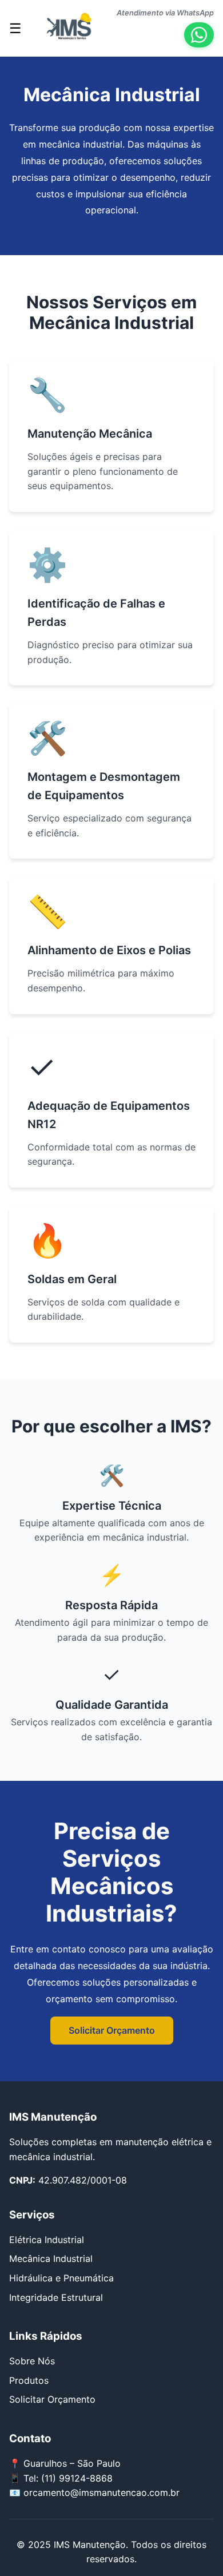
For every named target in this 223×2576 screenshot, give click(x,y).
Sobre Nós (32, 2361)
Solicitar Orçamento (112, 2030)
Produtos (29, 2380)
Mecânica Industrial (51, 2259)
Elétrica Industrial (47, 2240)
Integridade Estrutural (56, 2297)
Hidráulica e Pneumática (61, 2278)
